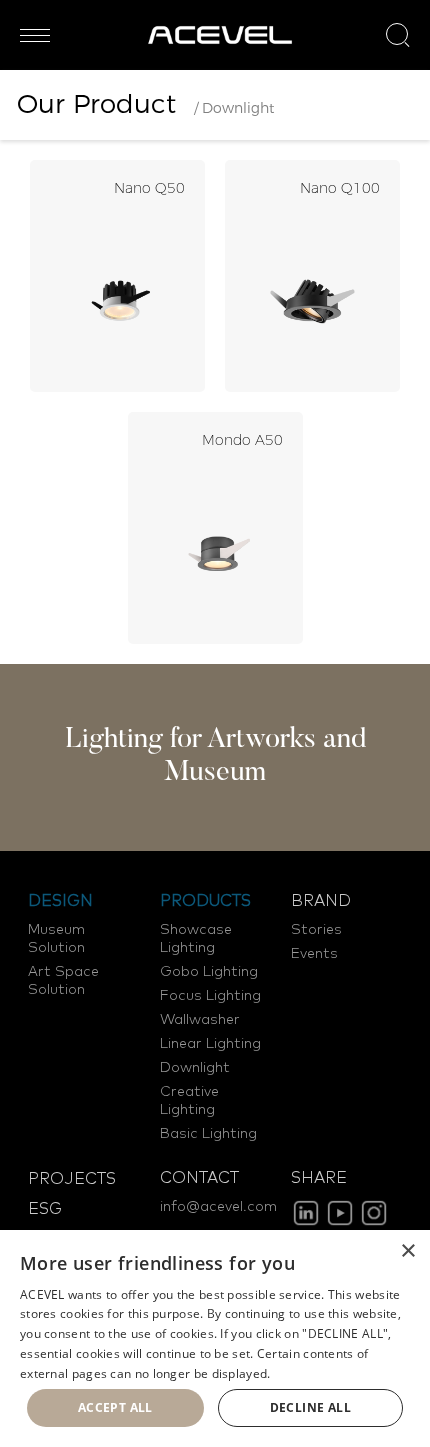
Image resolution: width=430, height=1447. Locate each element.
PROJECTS (72, 1179)
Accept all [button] (115, 1407)
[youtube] (340, 1213)
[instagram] (374, 1213)
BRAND (321, 901)
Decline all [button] (310, 1407)
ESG (45, 1209)
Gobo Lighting (209, 972)
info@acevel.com (218, 1207)
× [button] (407, 1251)
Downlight (195, 1068)
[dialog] (215, 1338)
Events (314, 954)
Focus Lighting (210, 996)
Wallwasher (200, 1020)
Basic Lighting (208, 1134)
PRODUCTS (205, 901)
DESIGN (60, 901)
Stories (316, 930)
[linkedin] (306, 1213)
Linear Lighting (210, 1044)
